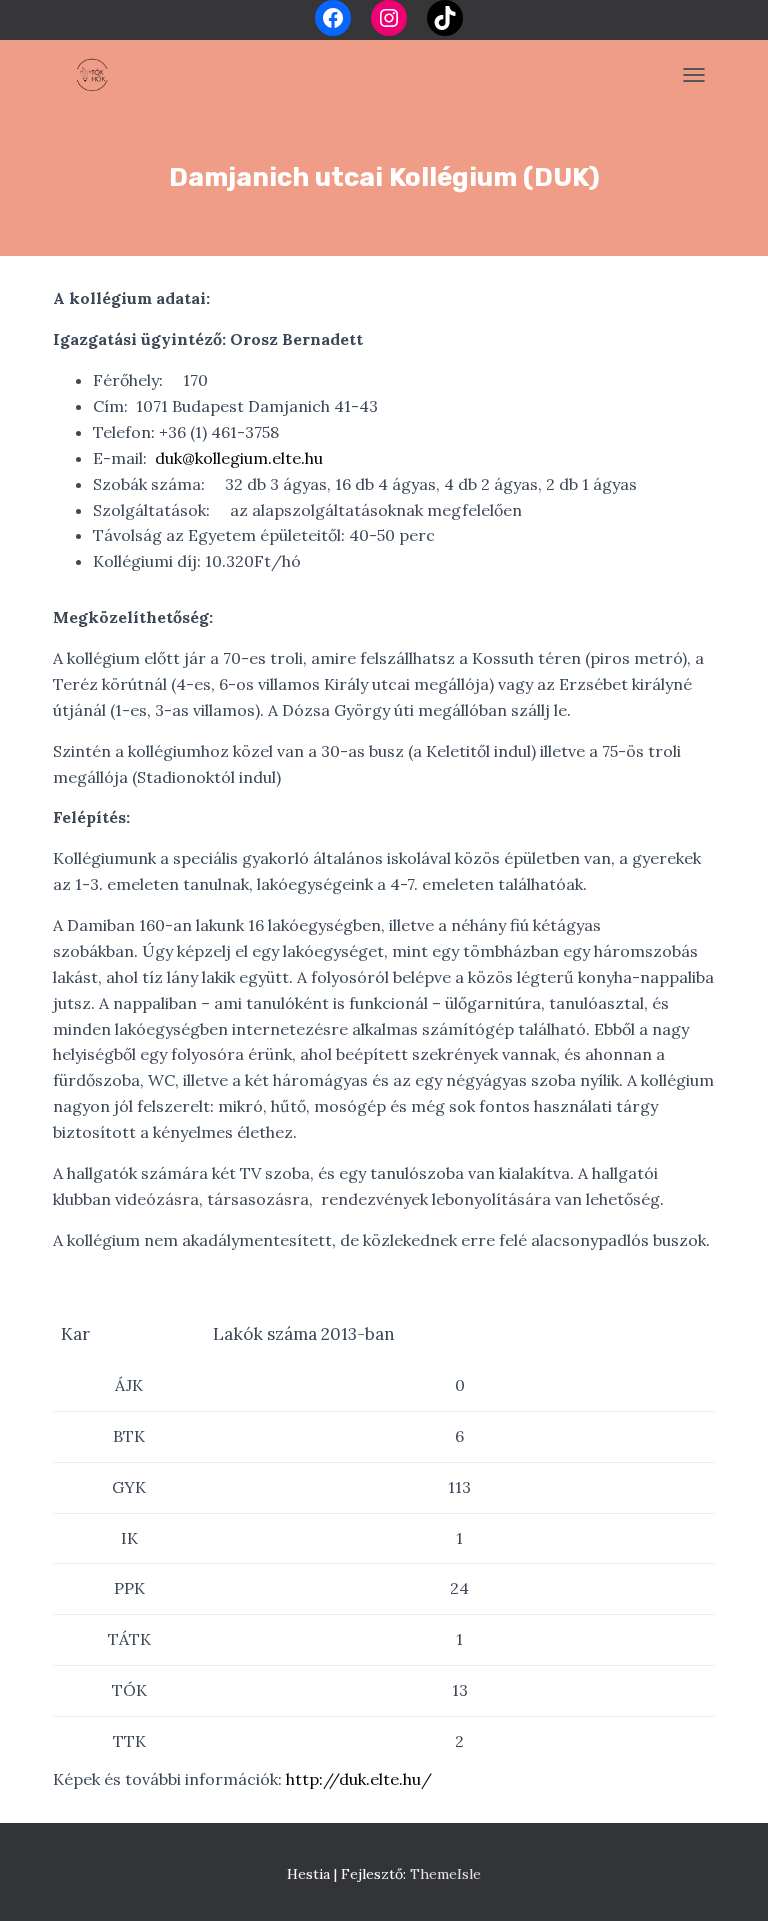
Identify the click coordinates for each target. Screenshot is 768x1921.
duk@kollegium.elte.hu (239, 458)
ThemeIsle (445, 1874)
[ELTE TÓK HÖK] (98, 75)
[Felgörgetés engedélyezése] (728, 1881)
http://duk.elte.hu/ (359, 1779)
